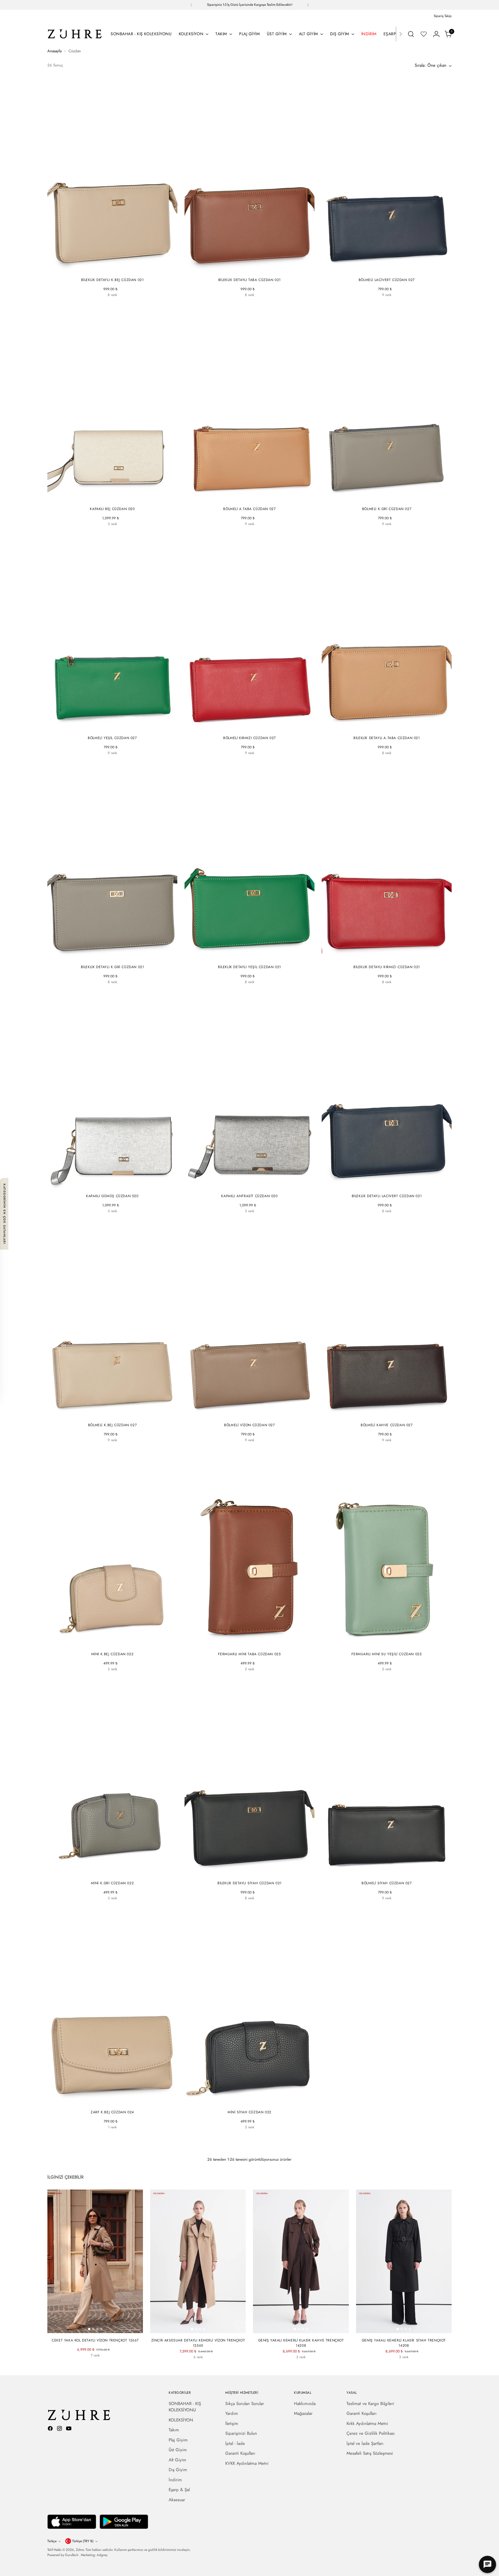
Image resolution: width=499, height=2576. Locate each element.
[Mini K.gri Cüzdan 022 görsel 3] (114, 1872)
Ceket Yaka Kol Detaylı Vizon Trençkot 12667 (95, 2340)
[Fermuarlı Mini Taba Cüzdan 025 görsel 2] (247, 1643)
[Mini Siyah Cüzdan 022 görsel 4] (256, 2101)
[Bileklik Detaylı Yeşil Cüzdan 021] (133, 304)
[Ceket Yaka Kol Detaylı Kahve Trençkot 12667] (106, 2365)
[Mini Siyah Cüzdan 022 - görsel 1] (249, 2007)
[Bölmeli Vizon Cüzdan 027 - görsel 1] (249, 1320)
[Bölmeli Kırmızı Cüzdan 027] (387, 304)
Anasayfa (54, 51)
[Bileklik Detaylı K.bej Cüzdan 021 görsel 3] (114, 269)
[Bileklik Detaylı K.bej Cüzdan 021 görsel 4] (118, 269)
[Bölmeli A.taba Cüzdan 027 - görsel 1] (249, 404)
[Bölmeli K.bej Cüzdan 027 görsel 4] (118, 1414)
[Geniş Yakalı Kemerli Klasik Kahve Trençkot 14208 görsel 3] (303, 2329)
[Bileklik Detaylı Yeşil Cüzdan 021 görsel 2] (247, 956)
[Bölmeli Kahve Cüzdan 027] (407, 304)
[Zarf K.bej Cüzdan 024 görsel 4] (118, 2101)
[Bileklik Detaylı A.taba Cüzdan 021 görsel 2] (385, 727)
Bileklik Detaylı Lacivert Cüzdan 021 (387, 1196)
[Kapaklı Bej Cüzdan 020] (102, 533)
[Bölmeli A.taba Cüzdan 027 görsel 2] (247, 498)
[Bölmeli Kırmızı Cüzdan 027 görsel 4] (256, 727)
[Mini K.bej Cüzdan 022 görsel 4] (118, 1643)
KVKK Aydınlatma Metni (247, 2463)
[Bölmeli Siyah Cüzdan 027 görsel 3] (391, 1872)
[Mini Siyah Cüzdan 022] (112, 1679)
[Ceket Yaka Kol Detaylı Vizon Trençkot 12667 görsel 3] (97, 2329)
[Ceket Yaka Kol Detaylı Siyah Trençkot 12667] (85, 2365)
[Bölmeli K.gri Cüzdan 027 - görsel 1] (387, 404)
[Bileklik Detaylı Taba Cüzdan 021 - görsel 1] (249, 175)
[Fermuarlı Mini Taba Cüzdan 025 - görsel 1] (249, 1549)
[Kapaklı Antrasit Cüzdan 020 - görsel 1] (249, 1091)
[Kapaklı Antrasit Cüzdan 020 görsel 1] (243, 1185)
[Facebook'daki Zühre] (51, 2429)
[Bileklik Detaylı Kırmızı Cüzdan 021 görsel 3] (389, 956)
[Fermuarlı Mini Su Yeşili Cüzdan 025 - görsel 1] (387, 1549)
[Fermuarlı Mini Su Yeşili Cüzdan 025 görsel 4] (393, 1643)
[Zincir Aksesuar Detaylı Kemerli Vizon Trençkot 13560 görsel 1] (192, 2329)
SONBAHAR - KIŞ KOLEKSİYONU (185, 2407)
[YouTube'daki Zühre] (69, 2429)
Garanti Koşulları (240, 2453)
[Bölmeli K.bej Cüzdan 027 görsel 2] (110, 1414)
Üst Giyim (178, 2450)
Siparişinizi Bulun (241, 2433)
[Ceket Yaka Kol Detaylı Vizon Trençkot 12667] (75, 2365)
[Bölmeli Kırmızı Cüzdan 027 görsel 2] (247, 727)
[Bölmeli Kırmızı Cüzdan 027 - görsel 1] (249, 633)
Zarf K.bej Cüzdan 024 (112, 2112)
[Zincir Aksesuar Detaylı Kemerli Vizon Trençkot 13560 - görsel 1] (198, 2261)
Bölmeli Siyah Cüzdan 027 (387, 1883)
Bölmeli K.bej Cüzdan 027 (112, 1425)
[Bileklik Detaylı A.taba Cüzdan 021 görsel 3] (389, 727)
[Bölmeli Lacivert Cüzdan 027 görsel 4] (393, 269)
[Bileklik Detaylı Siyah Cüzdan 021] (102, 304)
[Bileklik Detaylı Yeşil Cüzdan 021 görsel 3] (252, 956)
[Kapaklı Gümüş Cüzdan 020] (123, 533)
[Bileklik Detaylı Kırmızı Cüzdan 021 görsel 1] (381, 956)
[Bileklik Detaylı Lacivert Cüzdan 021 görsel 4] (393, 1185)
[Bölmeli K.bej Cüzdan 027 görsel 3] (114, 1414)
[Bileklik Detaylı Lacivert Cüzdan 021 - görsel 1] (387, 1091)
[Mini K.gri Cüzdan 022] (123, 1679)
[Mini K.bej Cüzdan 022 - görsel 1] (112, 1549)
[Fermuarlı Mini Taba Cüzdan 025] (244, 1679)
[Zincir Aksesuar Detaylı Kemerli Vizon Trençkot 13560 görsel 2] (196, 2329)
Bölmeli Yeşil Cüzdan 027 (112, 738)
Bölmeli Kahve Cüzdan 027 (387, 1425)
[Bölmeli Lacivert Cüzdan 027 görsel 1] (381, 269)
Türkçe (52, 2541)
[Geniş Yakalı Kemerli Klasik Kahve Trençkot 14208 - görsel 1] (301, 2261)
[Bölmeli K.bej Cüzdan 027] (92, 1450)
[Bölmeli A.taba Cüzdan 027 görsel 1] (243, 498)
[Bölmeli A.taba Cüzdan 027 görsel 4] (256, 498)
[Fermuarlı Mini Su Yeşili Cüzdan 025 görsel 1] (381, 1643)
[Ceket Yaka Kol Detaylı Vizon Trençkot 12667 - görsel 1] (95, 2261)
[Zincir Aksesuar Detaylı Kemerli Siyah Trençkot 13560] (198, 2367)
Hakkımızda (305, 2404)
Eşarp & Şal (179, 2490)
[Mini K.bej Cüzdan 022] (102, 1679)
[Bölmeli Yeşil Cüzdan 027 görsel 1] (106, 727)
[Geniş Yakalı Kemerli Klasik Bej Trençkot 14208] (311, 2367)
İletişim (232, 2424)
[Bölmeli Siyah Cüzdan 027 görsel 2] (387, 1872)
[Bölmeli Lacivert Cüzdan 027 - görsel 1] (387, 175)
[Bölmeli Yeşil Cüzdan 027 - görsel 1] (112, 633)
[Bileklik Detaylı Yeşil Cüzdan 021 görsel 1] (243, 956)
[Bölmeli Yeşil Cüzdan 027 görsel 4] (118, 727)
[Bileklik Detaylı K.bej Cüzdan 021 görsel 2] (110, 269)
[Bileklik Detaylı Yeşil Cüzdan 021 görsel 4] (256, 956)
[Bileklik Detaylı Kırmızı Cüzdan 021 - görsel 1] (387, 862)
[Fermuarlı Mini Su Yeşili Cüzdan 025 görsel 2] (385, 1643)
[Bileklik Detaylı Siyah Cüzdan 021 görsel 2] (247, 1872)
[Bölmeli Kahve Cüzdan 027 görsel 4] (393, 1414)
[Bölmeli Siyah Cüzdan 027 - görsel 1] (387, 1778)
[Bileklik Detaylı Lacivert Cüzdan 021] (112, 304)
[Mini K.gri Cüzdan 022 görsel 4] (118, 1872)
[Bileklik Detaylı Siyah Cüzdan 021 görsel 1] (243, 1872)
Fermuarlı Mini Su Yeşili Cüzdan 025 (387, 1654)
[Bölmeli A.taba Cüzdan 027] (229, 533)
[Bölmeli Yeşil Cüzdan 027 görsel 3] (114, 727)
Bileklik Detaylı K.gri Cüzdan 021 (112, 967)
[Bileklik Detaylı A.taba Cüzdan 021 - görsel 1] (387, 633)
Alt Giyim (177, 2460)
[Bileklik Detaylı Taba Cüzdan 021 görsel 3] (252, 269)
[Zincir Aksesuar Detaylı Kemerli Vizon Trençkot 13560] (177, 2367)
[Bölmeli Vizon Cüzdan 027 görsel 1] (243, 1414)
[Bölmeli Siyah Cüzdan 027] (376, 304)
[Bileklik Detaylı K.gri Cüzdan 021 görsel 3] (114, 956)
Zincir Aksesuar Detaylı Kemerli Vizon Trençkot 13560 (198, 2343)
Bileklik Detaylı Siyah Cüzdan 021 (249, 1883)
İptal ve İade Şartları (365, 2443)
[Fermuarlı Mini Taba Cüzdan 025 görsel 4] (256, 1643)
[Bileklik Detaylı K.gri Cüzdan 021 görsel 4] (118, 956)
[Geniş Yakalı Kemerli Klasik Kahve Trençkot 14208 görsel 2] (299, 2329)
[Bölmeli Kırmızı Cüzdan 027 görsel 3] (252, 727)
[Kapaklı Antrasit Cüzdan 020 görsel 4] (256, 1185)
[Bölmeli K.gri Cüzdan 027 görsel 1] (381, 498)
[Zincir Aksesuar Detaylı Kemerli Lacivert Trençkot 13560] (208, 2367)
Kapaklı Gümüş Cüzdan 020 (112, 1196)
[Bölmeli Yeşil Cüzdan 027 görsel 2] (110, 727)
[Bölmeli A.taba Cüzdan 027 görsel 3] (252, 498)
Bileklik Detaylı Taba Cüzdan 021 (249, 280)
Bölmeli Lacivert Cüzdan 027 (387, 280)
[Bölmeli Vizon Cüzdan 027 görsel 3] (252, 1414)
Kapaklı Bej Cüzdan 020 (112, 509)
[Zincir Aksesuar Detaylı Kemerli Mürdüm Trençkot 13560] (219, 2367)
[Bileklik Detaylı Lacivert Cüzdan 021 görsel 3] (389, 1185)
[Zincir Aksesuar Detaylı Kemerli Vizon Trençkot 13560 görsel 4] (204, 2329)
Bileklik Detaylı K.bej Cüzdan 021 (112, 280)
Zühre (80, 2550)
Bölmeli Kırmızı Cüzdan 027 (249, 738)
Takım (174, 2430)
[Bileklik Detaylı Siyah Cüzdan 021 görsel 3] (252, 1872)
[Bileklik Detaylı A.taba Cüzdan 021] (366, 762)
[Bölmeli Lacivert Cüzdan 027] (366, 304)
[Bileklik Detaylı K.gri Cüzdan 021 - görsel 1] (112, 862)
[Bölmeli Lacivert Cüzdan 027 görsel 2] (385, 269)
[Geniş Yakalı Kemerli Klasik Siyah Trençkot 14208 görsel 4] (410, 2329)
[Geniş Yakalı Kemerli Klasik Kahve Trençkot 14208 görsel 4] (307, 2329)
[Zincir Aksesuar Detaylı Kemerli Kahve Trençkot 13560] (188, 2367)
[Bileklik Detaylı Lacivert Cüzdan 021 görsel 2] (385, 1185)
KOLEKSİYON (181, 2420)
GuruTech (72, 2555)
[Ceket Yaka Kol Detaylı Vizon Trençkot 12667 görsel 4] (101, 2329)
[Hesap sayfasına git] (436, 34)
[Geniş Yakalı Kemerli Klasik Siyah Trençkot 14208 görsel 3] (406, 2329)
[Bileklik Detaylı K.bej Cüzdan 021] (92, 304)
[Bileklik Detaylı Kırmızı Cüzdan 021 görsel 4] (393, 956)
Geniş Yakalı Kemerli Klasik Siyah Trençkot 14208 (404, 2343)
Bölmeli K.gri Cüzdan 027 (387, 509)
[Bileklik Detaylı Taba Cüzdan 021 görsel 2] (247, 269)
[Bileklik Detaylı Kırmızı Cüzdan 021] (123, 304)
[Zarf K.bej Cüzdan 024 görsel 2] (110, 2101)
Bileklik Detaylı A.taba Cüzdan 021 (387, 738)
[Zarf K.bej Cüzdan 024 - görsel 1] (112, 2007)
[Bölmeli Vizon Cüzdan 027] (229, 1450)
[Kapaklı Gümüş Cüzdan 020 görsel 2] (110, 1185)
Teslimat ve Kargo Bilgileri (370, 2404)
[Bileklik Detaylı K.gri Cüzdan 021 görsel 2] (110, 956)
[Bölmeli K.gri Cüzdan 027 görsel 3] (389, 498)
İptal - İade (235, 2443)
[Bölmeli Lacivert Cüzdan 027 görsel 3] (389, 269)
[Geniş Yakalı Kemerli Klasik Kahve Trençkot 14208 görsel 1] (295, 2329)
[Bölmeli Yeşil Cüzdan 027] (397, 304)
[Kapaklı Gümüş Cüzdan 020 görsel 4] (118, 1185)
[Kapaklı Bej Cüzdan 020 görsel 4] (118, 498)
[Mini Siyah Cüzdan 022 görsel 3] (252, 2101)
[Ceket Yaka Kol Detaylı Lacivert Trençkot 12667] (95, 2365)
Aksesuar (177, 2500)
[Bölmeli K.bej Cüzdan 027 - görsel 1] (112, 1320)
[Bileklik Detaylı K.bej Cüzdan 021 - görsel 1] (112, 175)
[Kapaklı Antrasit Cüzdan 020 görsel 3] (252, 1185)
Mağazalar (303, 2413)
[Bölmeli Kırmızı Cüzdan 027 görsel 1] (243, 727)
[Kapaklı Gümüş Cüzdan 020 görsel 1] (106, 1185)
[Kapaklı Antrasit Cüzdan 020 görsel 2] (247, 1185)
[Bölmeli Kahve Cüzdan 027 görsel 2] (385, 1414)
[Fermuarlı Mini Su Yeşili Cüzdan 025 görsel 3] (389, 1643)
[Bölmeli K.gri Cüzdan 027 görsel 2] (385, 498)
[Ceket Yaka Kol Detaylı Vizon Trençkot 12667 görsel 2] (93, 2329)
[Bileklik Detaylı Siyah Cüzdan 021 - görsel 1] (249, 1778)
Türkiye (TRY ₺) (83, 2541)
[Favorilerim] (424, 34)
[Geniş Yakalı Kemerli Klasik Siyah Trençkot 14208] (301, 2367)
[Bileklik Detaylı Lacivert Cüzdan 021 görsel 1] (381, 1185)
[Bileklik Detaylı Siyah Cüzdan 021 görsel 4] (256, 1872)
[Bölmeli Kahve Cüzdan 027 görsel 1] (381, 1414)
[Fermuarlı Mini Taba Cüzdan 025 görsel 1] (243, 1643)
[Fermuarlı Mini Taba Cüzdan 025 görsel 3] (252, 1643)
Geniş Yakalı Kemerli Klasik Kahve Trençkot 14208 (301, 2343)
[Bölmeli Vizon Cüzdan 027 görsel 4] (256, 1414)
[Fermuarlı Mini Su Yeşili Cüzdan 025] (255, 1679)
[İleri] (308, 5)
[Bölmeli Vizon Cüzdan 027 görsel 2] (247, 1414)
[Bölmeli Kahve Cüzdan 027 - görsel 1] (387, 1320)
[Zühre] (75, 34)
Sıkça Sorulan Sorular (245, 2404)
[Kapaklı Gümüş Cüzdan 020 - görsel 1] (112, 1091)
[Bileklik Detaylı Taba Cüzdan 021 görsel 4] (256, 269)
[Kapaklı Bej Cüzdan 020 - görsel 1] (112, 404)
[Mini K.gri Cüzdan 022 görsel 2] (110, 1872)
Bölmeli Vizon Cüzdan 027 (249, 1425)
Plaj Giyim (178, 2440)
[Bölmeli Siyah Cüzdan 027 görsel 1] (383, 1872)
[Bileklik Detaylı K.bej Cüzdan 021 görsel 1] (106, 269)
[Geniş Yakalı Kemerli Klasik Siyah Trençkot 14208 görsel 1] (398, 2329)
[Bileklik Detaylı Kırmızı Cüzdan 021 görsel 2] (385, 956)
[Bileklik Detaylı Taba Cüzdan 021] (229, 304)
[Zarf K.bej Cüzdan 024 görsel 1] (106, 2101)
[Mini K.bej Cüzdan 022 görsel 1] (106, 1643)
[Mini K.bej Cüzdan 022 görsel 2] (110, 1643)
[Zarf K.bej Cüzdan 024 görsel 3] (114, 2101)
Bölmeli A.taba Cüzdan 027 (249, 509)
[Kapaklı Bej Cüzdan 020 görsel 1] (106, 498)
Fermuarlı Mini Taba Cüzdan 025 (249, 1654)
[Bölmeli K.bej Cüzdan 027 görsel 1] (106, 1414)
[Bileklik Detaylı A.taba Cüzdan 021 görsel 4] (393, 727)
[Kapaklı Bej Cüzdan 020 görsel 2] (110, 498)
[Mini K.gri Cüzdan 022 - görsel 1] (112, 1778)
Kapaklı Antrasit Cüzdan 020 (249, 1196)
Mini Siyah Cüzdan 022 (249, 2112)
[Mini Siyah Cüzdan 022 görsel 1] (243, 2101)
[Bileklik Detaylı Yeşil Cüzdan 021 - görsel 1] (249, 862)
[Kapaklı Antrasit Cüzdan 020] (112, 533)
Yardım (232, 2413)
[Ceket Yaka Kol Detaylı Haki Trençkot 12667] (116, 2365)
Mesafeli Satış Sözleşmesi (370, 2453)
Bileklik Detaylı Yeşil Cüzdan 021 (249, 967)
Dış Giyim (178, 2470)
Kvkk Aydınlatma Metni (367, 2424)
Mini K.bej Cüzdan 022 (112, 1654)
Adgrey (102, 2555)
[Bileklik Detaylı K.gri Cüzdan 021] (92, 992)
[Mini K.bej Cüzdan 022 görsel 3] (114, 1643)
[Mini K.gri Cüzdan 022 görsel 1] (106, 1872)
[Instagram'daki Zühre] (60, 2429)
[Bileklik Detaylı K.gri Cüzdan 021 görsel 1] (106, 956)
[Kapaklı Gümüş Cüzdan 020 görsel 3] (114, 1185)
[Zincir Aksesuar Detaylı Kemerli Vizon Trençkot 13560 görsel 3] (200, 2329)
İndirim (175, 2480)
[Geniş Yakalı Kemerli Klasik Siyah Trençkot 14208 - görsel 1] (404, 2261)
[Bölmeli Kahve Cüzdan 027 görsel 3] (389, 1414)
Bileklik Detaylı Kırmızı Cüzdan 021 (387, 967)
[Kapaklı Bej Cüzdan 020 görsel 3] (114, 498)
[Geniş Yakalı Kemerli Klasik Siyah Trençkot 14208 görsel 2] (402, 2329)
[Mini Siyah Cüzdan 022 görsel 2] (247, 2101)
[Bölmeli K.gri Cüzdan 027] (366, 533)
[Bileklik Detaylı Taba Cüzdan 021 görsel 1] (243, 269)
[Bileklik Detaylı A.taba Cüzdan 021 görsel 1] (381, 727)
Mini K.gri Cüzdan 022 (112, 1883)
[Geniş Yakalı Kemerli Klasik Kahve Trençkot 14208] (291, 2367)
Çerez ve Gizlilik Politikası (371, 2433)
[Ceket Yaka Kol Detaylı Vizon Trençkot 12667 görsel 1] (89, 2329)
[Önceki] (191, 5)
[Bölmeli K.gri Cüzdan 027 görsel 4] (393, 498)
